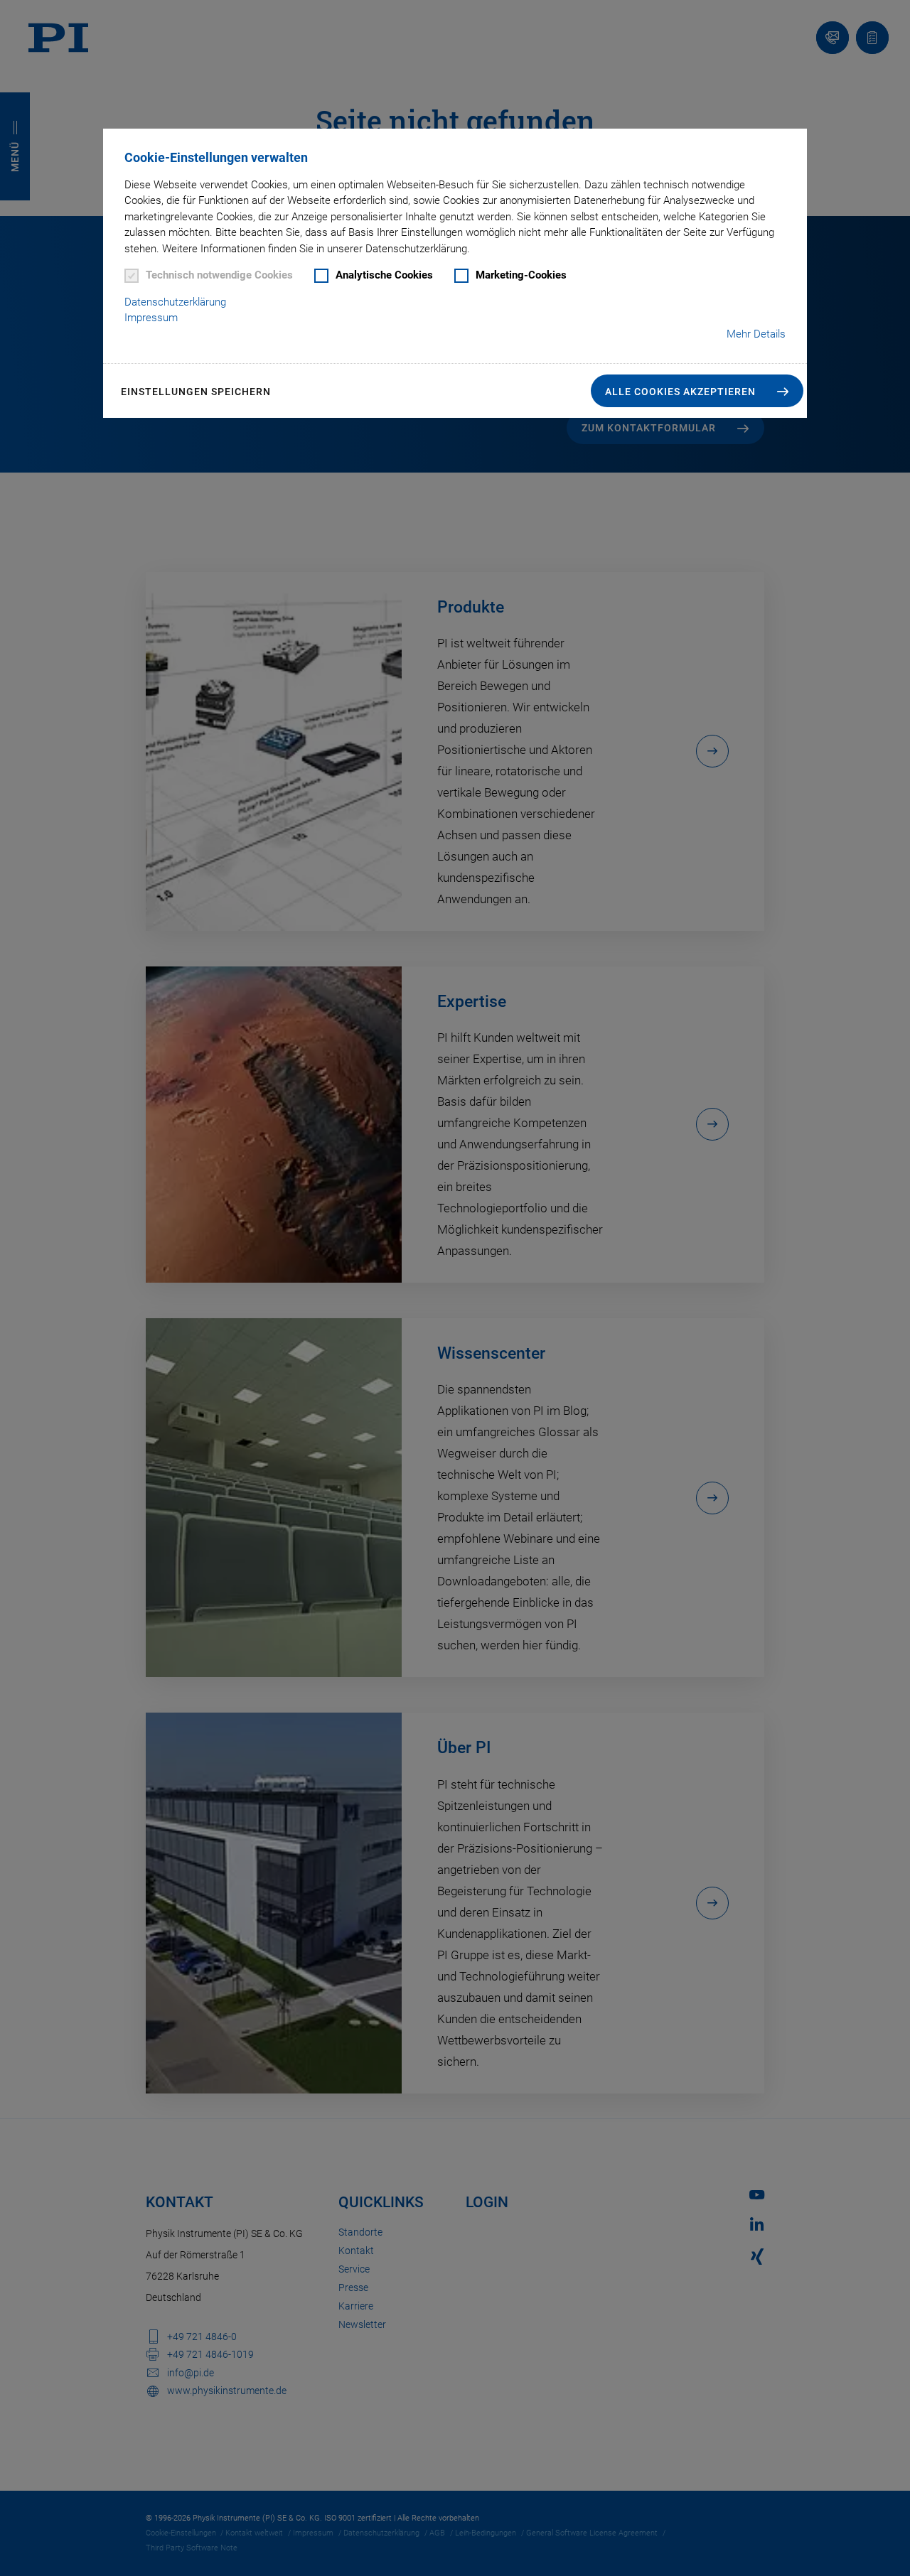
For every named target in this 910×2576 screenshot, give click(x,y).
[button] (697, 391)
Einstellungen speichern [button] (196, 392)
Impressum (151, 318)
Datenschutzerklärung (175, 302)
